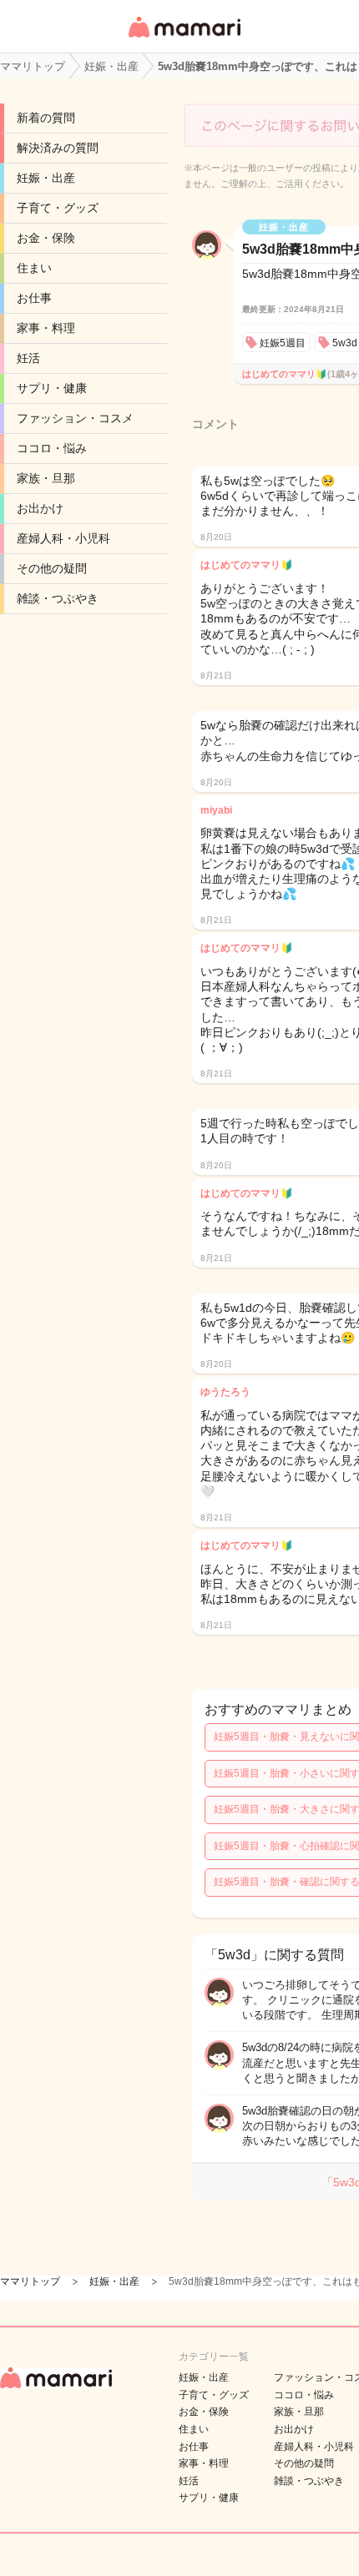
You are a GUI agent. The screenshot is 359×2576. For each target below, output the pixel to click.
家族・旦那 (46, 478)
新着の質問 (46, 118)
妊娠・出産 (46, 178)
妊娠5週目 (283, 343)
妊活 (28, 358)
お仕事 (34, 298)
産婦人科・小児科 (63, 538)
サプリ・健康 (52, 388)
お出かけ (40, 508)
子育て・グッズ (58, 208)
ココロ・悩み (52, 448)
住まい (34, 268)
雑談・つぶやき (58, 598)
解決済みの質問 (58, 148)
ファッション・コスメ (75, 418)
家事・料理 (46, 328)
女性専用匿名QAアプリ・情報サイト (184, 39)
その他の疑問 (52, 568)
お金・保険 (46, 238)
